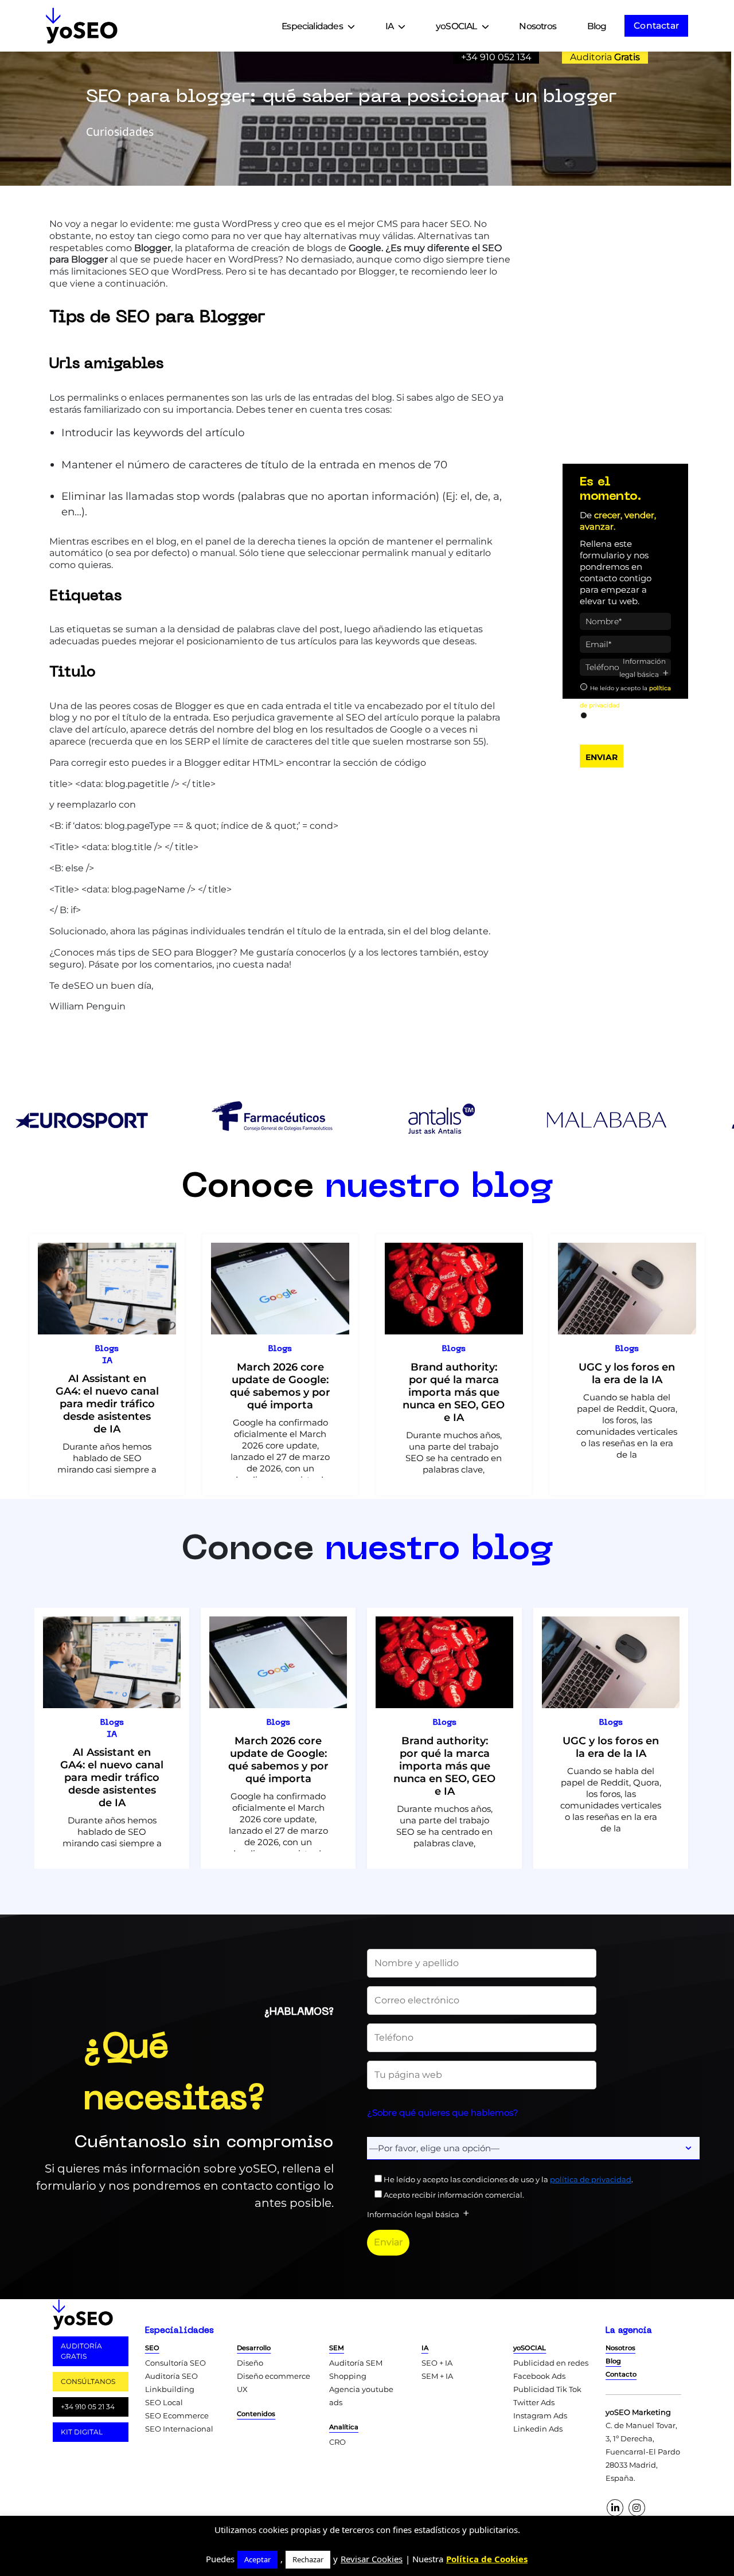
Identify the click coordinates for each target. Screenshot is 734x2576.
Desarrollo (254, 2348)
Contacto (621, 2374)
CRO (337, 2442)
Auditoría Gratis (81, 2351)
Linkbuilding (170, 2389)
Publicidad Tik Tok (547, 2389)
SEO (152, 2348)
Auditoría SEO (171, 2376)
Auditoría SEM (356, 2363)
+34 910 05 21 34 (88, 2407)
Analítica (344, 2427)
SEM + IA (437, 2376)
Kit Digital (82, 2432)
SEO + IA (437, 2363)
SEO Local (164, 2402)
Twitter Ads (534, 2402)
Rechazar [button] (308, 2559)
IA (389, 26)
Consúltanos (88, 2381)
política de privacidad (591, 2179)
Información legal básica (643, 668)
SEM (337, 2348)
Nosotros (537, 26)
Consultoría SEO (175, 2363)
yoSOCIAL (456, 26)
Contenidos (256, 2414)
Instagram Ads (540, 2416)
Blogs (107, 1349)
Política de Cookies (487, 2559)
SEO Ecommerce (177, 2416)
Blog (597, 26)
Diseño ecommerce (274, 2376)
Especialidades (312, 26)
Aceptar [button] (257, 2559)
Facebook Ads (539, 2376)
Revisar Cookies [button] (372, 2559)
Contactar (656, 26)
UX (242, 2389)
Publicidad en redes (551, 2363)
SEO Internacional (179, 2429)
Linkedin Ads (538, 2429)
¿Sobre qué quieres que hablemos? (443, 2113)
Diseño (250, 2363)
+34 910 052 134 (496, 57)
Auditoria (605, 57)
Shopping (348, 2376)
